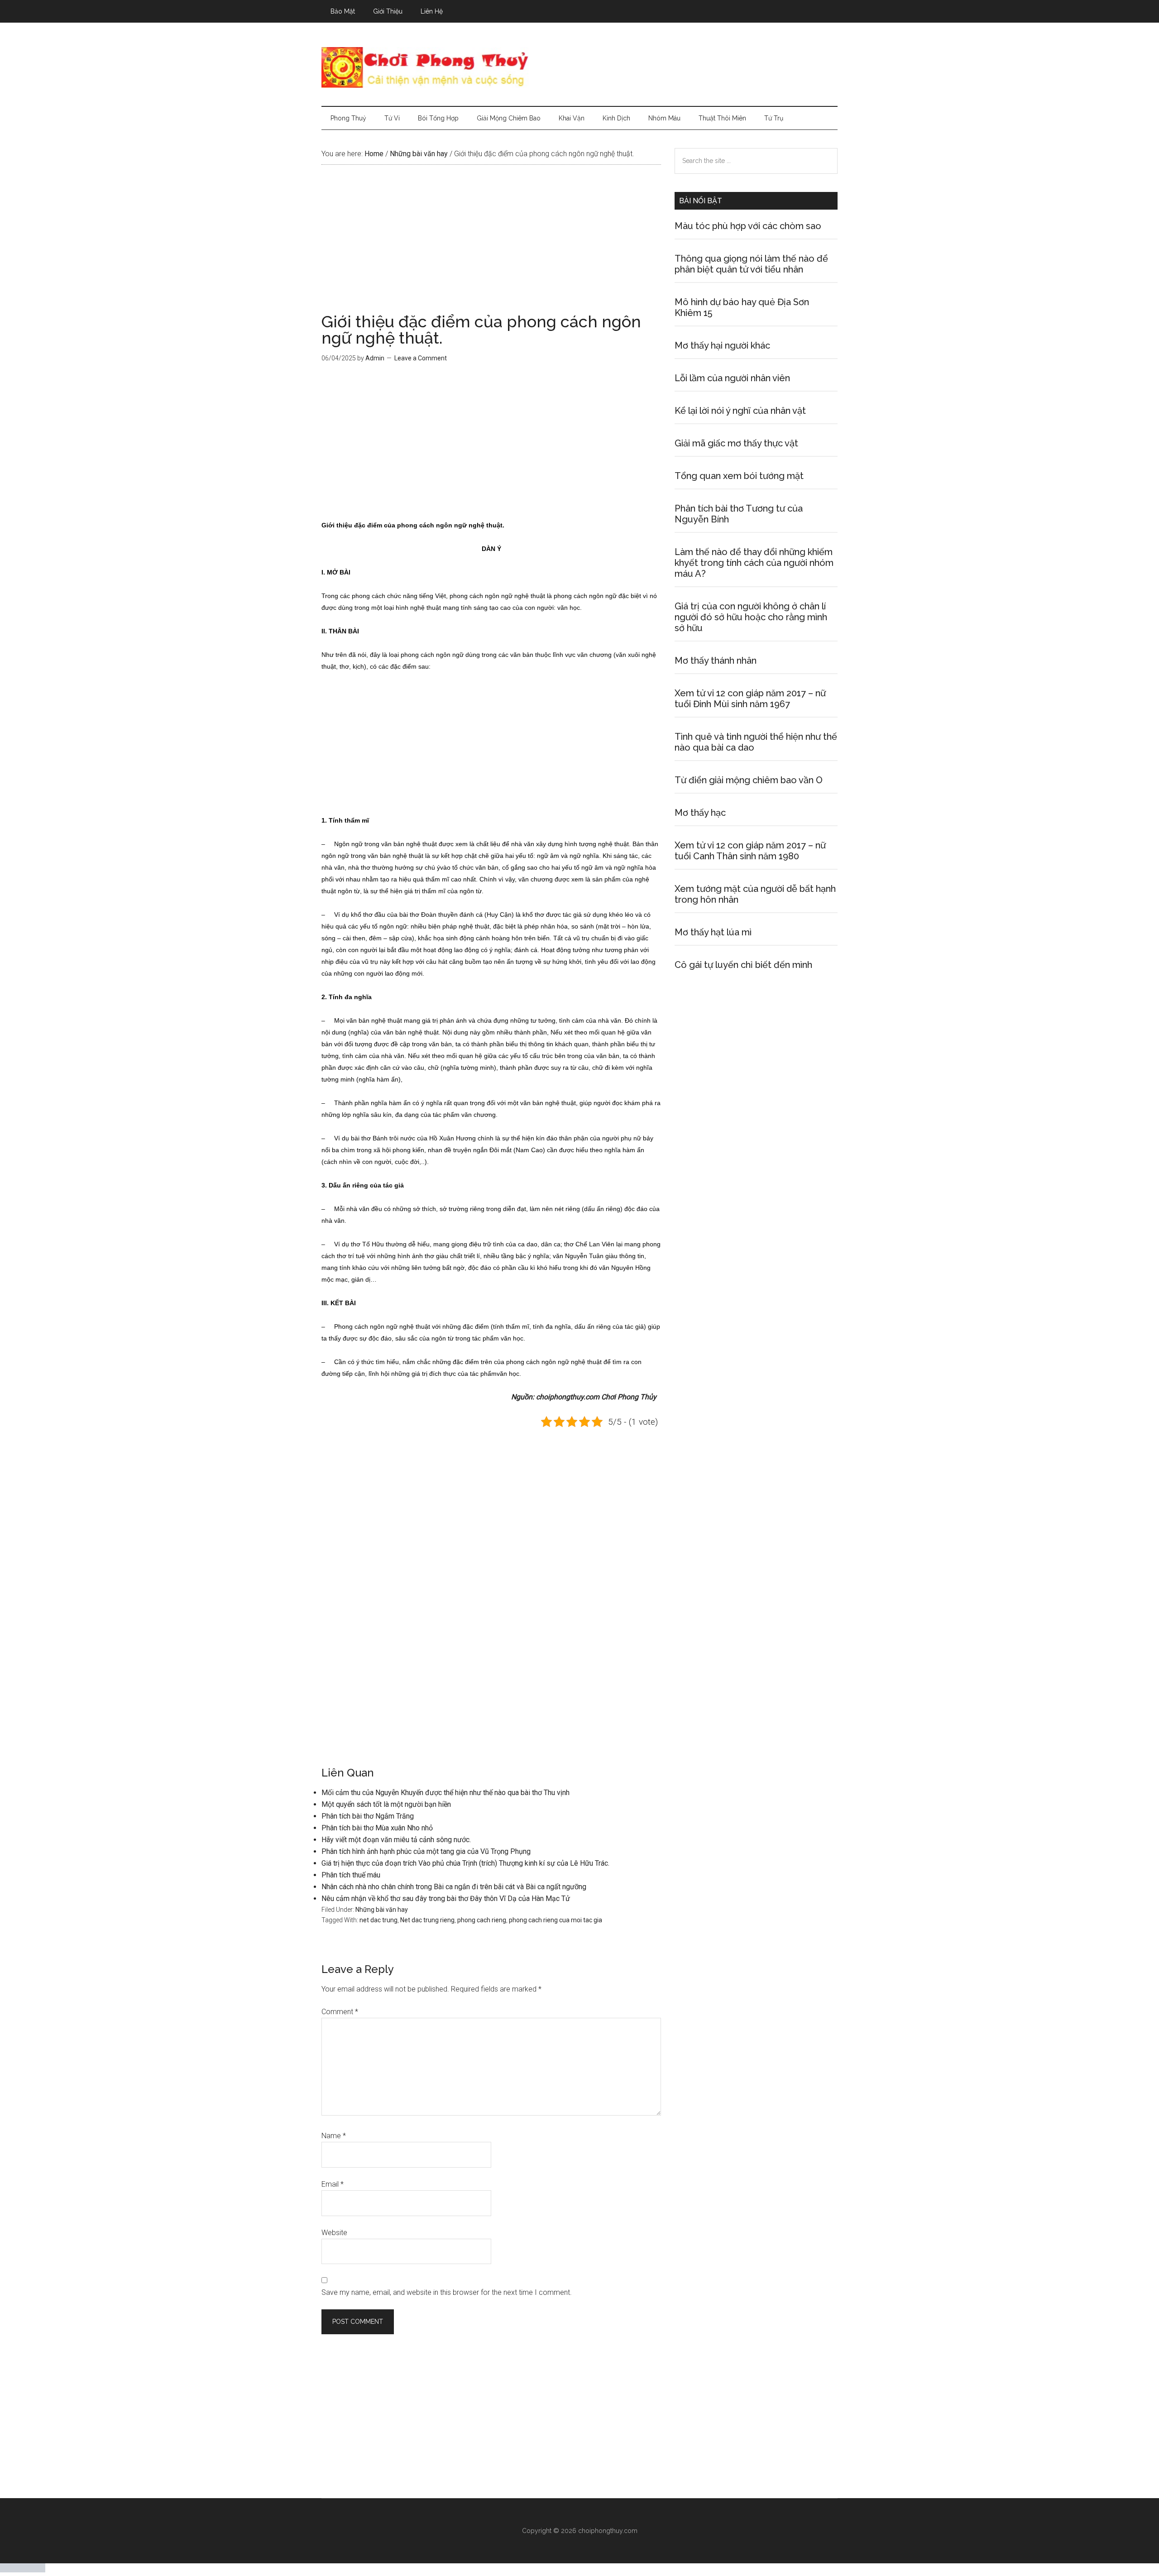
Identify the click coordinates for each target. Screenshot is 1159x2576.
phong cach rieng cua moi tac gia (556, 1920)
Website (334, 2233)
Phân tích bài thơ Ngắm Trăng (368, 1816)
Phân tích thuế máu (351, 1875)
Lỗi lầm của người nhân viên (732, 378)
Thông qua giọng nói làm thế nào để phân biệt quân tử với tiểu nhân (751, 264)
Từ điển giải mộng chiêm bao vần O (749, 780)
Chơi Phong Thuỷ (579, 67)
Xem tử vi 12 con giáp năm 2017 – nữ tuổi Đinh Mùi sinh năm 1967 (750, 699)
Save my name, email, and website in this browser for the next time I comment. (447, 2292)
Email (333, 2184)
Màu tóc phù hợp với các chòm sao (748, 226)
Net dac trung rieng (427, 1920)
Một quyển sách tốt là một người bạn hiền (386, 1804)
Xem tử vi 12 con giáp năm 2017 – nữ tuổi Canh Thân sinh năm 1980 (750, 851)
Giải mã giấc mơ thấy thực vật (736, 443)
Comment (340, 2012)
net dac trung (378, 1920)
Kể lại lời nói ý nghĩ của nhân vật (740, 411)
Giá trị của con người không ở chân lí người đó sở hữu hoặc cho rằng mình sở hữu (751, 617)
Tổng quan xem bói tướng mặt (739, 476)
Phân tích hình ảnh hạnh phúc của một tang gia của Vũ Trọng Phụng (426, 1851)
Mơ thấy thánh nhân (716, 661)
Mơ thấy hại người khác (722, 345)
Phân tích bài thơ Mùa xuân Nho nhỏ (377, 1828)
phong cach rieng (482, 1920)
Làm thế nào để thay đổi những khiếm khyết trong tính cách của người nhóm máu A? (754, 563)
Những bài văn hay (382, 1910)
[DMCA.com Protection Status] (23, 2570)
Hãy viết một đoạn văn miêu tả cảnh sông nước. (396, 1840)
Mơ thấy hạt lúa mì (713, 932)
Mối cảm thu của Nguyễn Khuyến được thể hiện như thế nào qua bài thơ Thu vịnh (445, 1793)
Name (334, 2136)
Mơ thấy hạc (700, 813)
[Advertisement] (491, 246)
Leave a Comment (421, 358)
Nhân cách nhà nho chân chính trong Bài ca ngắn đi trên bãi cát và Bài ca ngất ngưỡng (454, 1887)
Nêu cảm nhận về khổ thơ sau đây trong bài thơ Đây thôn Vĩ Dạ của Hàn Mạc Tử (446, 1898)
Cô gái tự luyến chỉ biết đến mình (743, 965)
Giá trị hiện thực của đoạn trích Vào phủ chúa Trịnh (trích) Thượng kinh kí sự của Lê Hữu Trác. (465, 1863)
